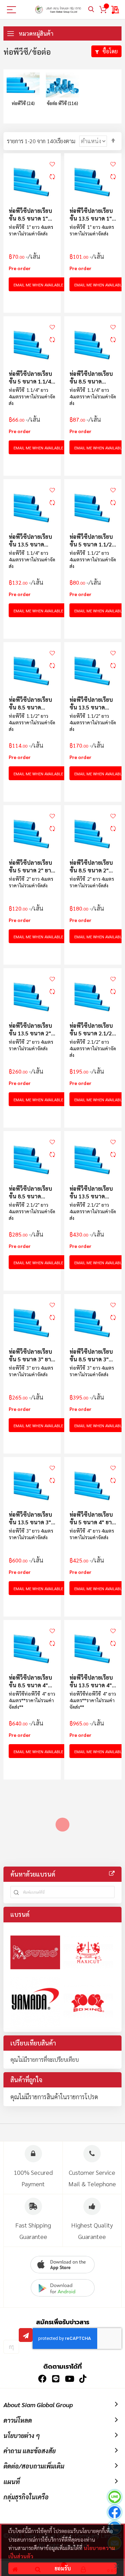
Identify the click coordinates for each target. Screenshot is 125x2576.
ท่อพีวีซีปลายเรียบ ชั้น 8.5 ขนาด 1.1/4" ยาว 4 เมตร (91, 377)
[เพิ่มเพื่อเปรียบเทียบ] (52, 176)
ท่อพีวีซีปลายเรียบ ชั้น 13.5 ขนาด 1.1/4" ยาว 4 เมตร (31, 540)
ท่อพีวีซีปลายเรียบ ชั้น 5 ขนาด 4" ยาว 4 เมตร (92, 1518)
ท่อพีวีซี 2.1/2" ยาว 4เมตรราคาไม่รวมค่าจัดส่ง (93, 1048)
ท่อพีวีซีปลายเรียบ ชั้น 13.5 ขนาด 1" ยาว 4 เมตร (91, 214)
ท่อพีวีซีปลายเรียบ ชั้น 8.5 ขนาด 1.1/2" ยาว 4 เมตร (31, 703)
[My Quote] (115, 10)
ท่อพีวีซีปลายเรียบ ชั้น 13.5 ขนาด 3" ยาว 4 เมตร (30, 1518)
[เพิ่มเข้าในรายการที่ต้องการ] (52, 163)
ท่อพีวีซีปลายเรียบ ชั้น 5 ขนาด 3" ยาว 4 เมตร (31, 1355)
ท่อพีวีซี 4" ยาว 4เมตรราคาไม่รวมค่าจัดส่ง (92, 1534)
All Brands (112, 1873)
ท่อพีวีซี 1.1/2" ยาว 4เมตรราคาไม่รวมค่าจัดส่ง (93, 559)
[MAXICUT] (88, 1952)
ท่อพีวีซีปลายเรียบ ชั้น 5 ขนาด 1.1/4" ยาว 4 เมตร (31, 377)
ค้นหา (91, 10)
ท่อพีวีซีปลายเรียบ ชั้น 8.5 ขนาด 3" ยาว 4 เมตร (91, 1355)
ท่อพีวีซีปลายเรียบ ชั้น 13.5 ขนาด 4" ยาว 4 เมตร (91, 1681)
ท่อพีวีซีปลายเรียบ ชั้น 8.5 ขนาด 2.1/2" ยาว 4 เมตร (31, 1192)
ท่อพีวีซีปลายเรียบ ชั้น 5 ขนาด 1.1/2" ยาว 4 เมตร (92, 540)
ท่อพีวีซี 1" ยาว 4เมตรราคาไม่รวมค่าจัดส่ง (31, 230)
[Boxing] (88, 2002)
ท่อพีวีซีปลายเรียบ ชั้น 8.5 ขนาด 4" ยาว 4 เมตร (30, 1681)
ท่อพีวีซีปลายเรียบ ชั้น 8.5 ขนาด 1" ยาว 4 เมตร (30, 214)
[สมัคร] (26, 2335)
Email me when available (38, 285)
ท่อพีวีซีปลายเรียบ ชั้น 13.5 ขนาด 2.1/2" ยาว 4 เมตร (91, 1192)
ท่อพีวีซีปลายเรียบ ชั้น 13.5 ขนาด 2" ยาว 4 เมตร (30, 1029)
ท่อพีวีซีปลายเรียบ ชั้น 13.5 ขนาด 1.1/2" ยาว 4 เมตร (91, 703)
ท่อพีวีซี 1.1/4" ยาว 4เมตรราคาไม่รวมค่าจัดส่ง (32, 396)
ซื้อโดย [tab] (110, 51)
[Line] (115, 2498)
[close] (116, 2566)
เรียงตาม (66, 141)
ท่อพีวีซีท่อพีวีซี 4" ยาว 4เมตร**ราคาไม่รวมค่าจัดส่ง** (32, 1700)
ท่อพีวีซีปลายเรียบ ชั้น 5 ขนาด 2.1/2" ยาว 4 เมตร (92, 1029)
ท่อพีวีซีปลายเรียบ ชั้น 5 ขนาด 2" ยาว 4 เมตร (31, 866)
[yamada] (35, 2002)
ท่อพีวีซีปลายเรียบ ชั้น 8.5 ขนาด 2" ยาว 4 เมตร (91, 866)
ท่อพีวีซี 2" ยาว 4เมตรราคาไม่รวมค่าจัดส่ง (31, 882)
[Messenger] (115, 2513)
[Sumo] (35, 1952)
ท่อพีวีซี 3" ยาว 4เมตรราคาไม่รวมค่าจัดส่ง (31, 1371)
